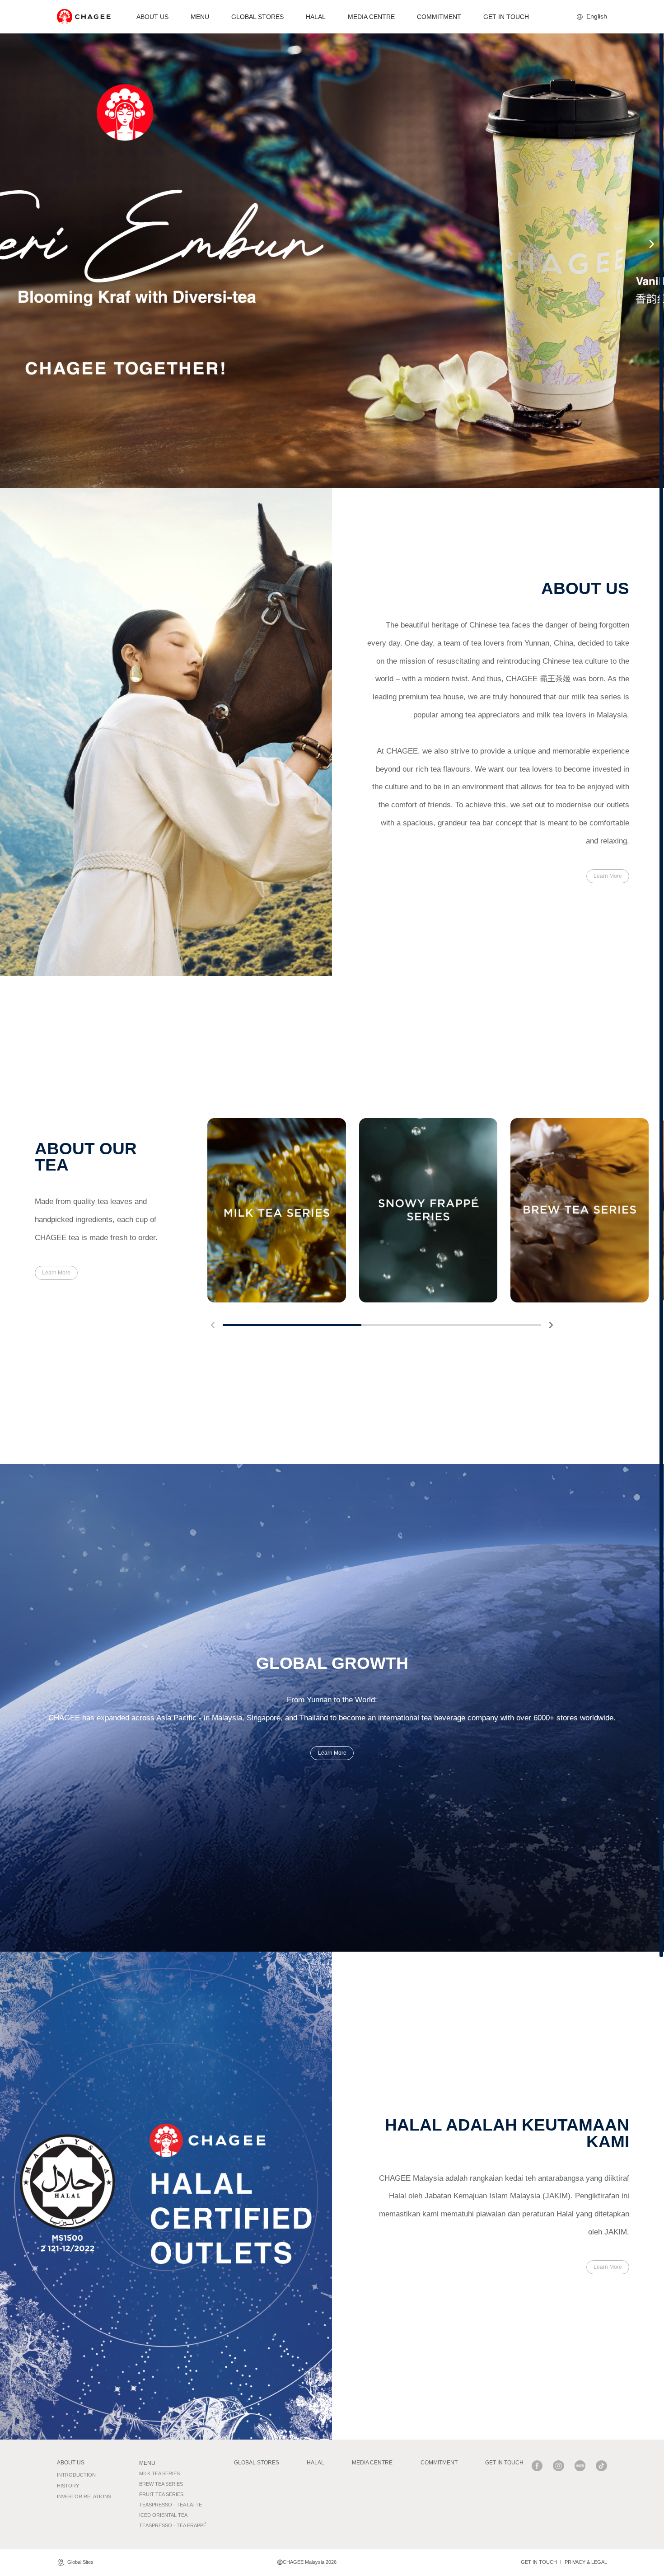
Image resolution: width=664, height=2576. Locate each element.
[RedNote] (580, 2466)
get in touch (539, 2562)
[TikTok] (601, 2466)
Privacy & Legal (586, 2562)
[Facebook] (537, 2466)
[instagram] (559, 2466)
